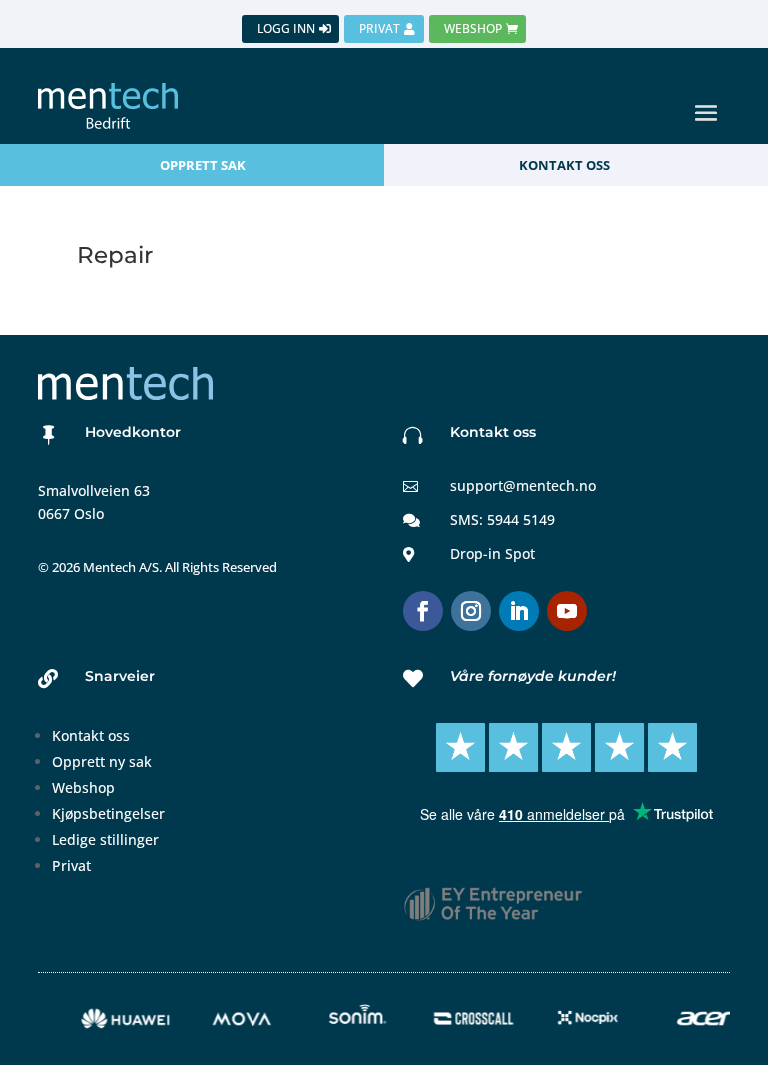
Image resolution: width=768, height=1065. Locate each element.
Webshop (83, 787)
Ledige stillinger (105, 839)
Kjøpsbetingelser (108, 813)
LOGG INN (286, 28)
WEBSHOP (473, 28)
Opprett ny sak (102, 761)
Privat (71, 865)
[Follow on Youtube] (567, 611)
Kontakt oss (91, 735)
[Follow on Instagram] (471, 611)
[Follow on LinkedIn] (519, 611)
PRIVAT (379, 28)
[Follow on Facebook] (423, 611)
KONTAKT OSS (564, 165)
